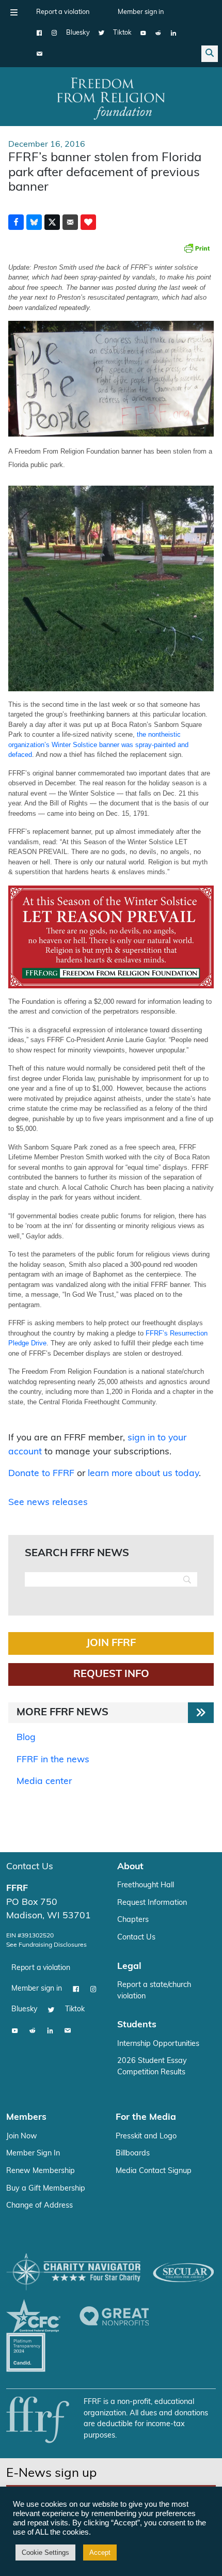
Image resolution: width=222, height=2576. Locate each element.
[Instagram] (54, 33)
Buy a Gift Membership (46, 2189)
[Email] (39, 54)
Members (26, 2117)
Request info (111, 1674)
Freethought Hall (146, 1886)
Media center (44, 1782)
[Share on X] (52, 222)
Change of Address (39, 2206)
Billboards (133, 2154)
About (130, 1867)
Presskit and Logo (146, 2137)
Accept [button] (100, 2552)
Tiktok (122, 33)
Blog (26, 1738)
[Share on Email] (70, 222)
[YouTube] (143, 33)
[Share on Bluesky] (34, 222)
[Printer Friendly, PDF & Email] (197, 248)
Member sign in (141, 12)
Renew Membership (41, 2171)
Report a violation (63, 12)
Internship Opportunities (158, 2044)
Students (137, 2025)
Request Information (152, 1903)
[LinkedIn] (173, 33)
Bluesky (78, 33)
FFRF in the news (53, 1760)
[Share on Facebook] (16, 222)
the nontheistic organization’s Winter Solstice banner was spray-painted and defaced (98, 744)
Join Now (22, 2137)
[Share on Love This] (88, 222)
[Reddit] (158, 33)
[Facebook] (39, 33)
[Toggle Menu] (14, 12)
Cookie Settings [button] (45, 2552)
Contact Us (30, 1867)
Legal (129, 1967)
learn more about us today (143, 1474)
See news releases (48, 1503)
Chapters (133, 1920)
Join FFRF (111, 1643)
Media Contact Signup (154, 2171)
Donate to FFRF (41, 1474)
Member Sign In (33, 2154)
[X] (101, 33)
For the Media (146, 2117)
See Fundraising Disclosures (46, 1945)
